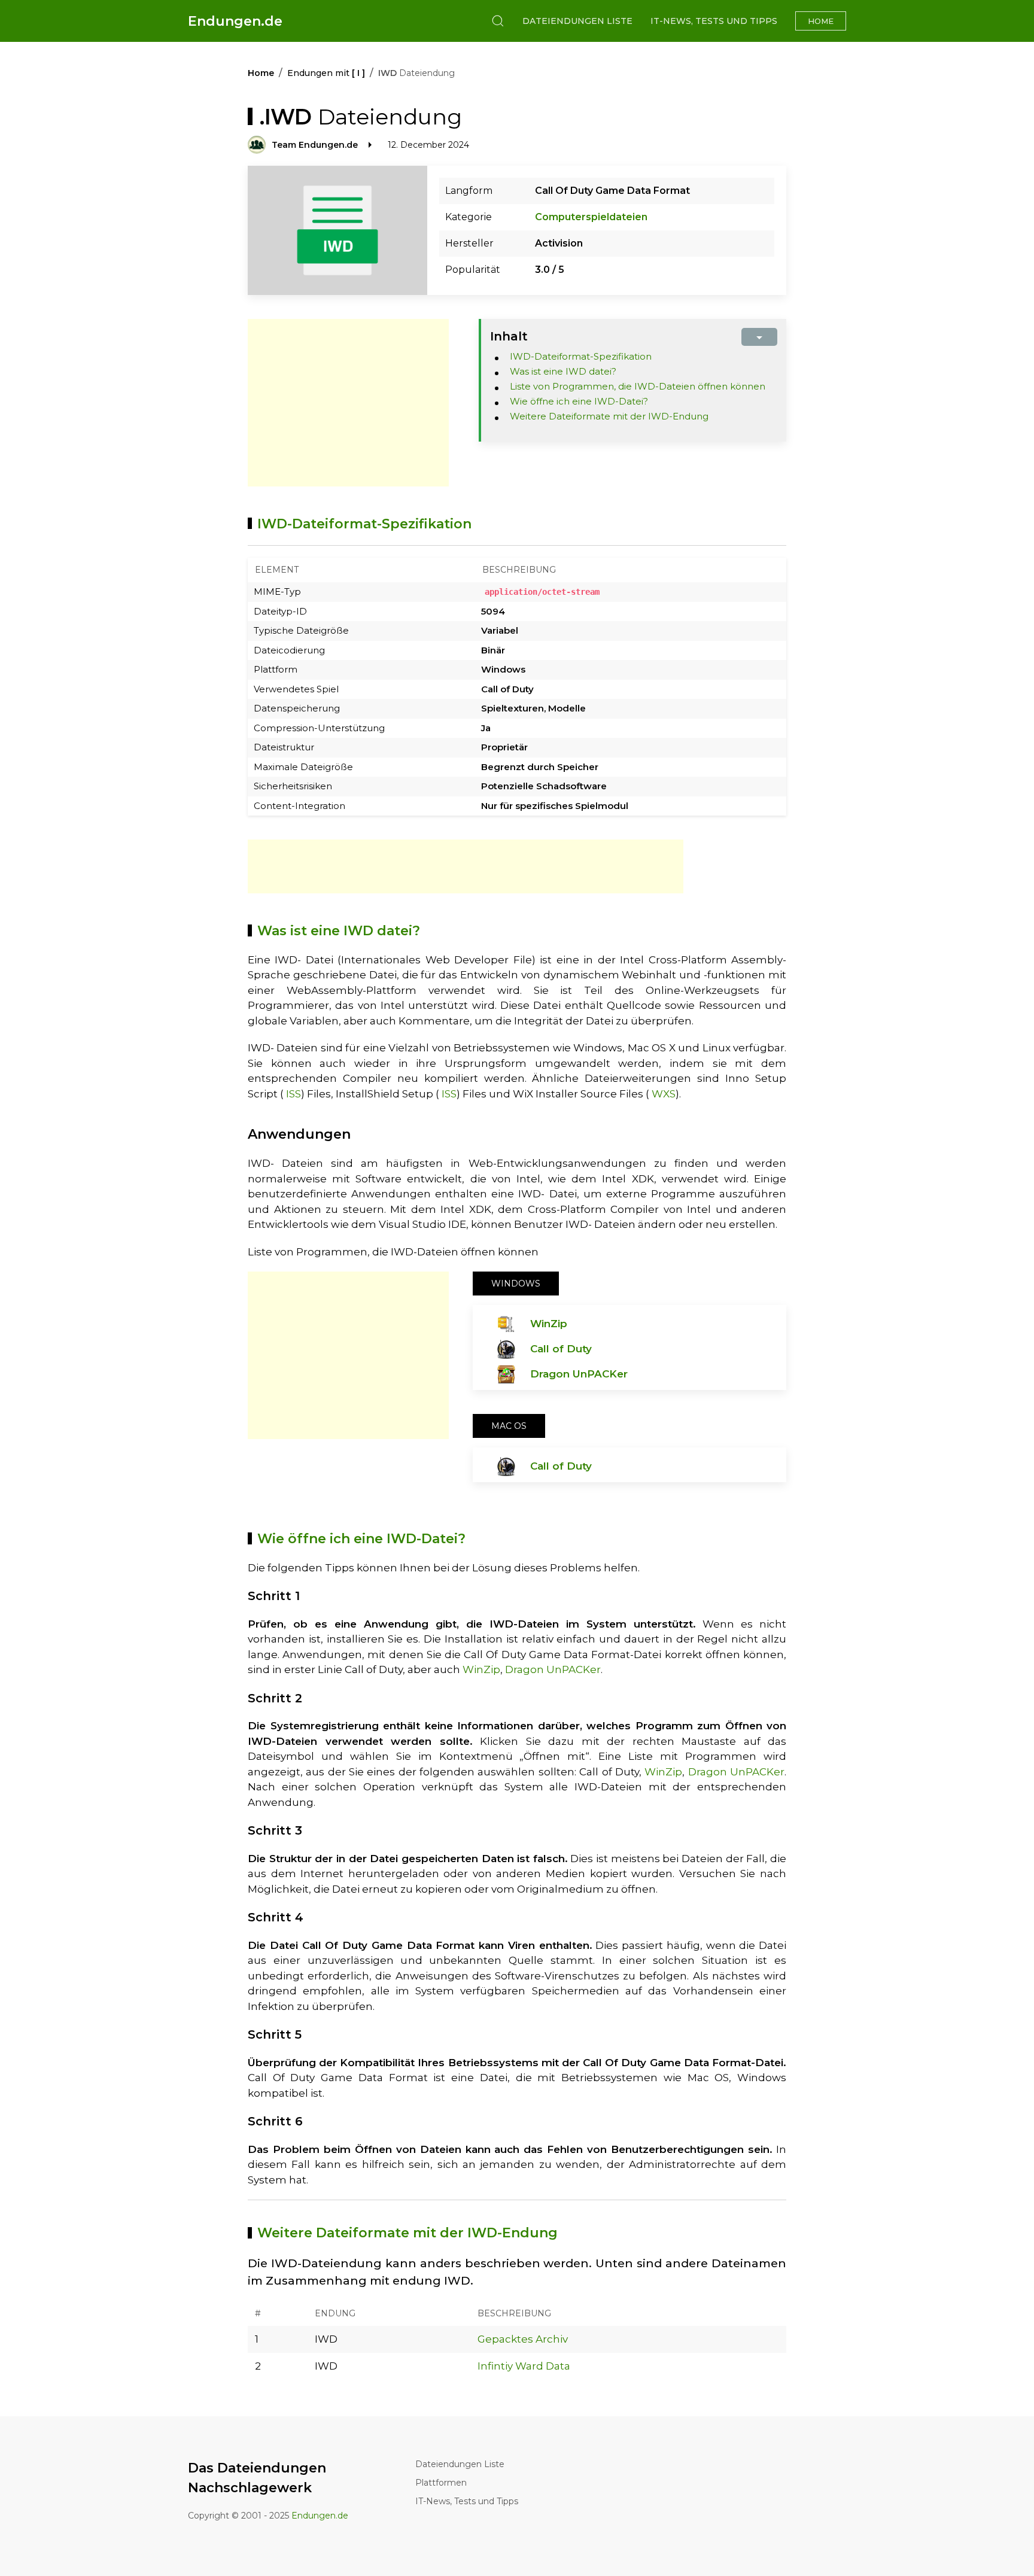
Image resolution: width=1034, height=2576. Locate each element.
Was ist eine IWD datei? (563, 371)
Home (821, 21)
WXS (664, 1094)
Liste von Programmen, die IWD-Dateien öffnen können (638, 386)
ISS (294, 1094)
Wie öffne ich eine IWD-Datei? (579, 401)
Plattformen (441, 2483)
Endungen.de (235, 21)
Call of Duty (561, 1349)
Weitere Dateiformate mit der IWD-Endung (609, 416)
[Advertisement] (348, 403)
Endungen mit (326, 73)
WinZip (549, 1324)
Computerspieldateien (591, 217)
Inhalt (509, 336)
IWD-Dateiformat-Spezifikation (581, 356)
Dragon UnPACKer (579, 1374)
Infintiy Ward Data (524, 2366)
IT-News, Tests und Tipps (714, 21)
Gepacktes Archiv (523, 2339)
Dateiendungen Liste (577, 21)
